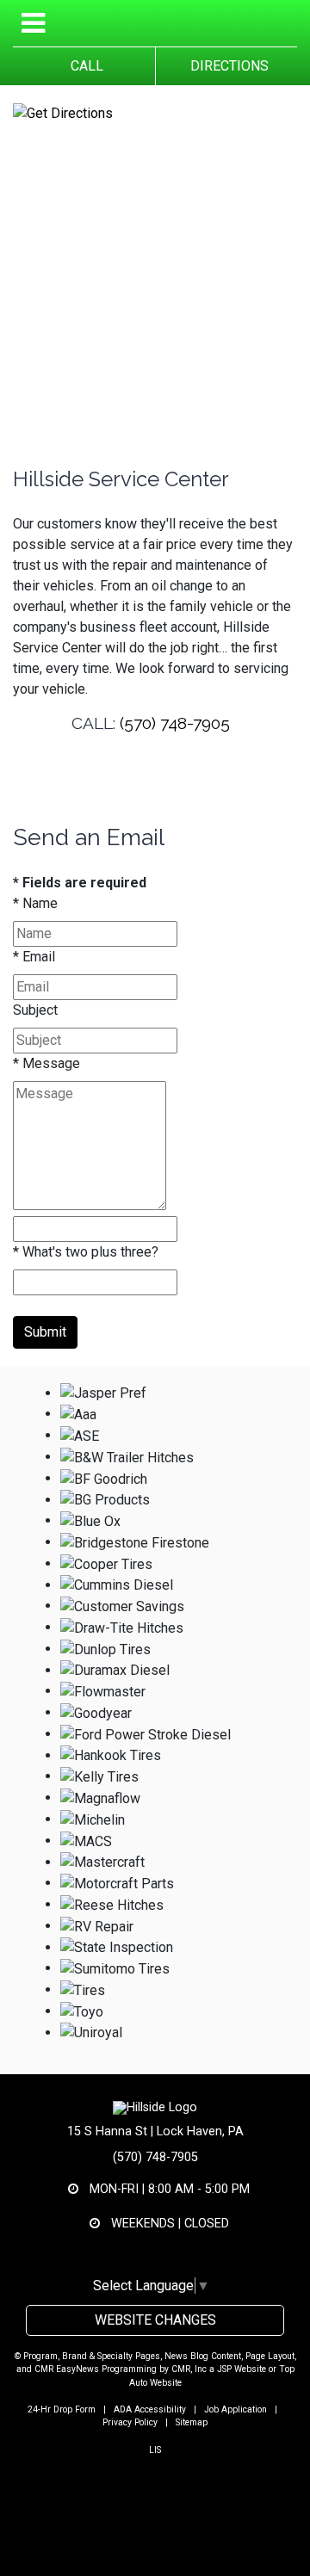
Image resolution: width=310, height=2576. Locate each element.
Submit (45, 1332)
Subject (35, 1010)
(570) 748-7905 (175, 723)
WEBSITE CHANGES (155, 2320)
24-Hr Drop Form (62, 2409)
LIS (155, 2450)
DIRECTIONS (226, 66)
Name (35, 903)
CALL (84, 66)
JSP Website (242, 2369)
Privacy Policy (130, 2422)
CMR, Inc (189, 2369)
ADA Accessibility (150, 2409)
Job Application (236, 2409)
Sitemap (192, 2422)
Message (46, 1063)
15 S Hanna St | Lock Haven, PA (155, 2131)
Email (34, 957)
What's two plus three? (86, 1252)
